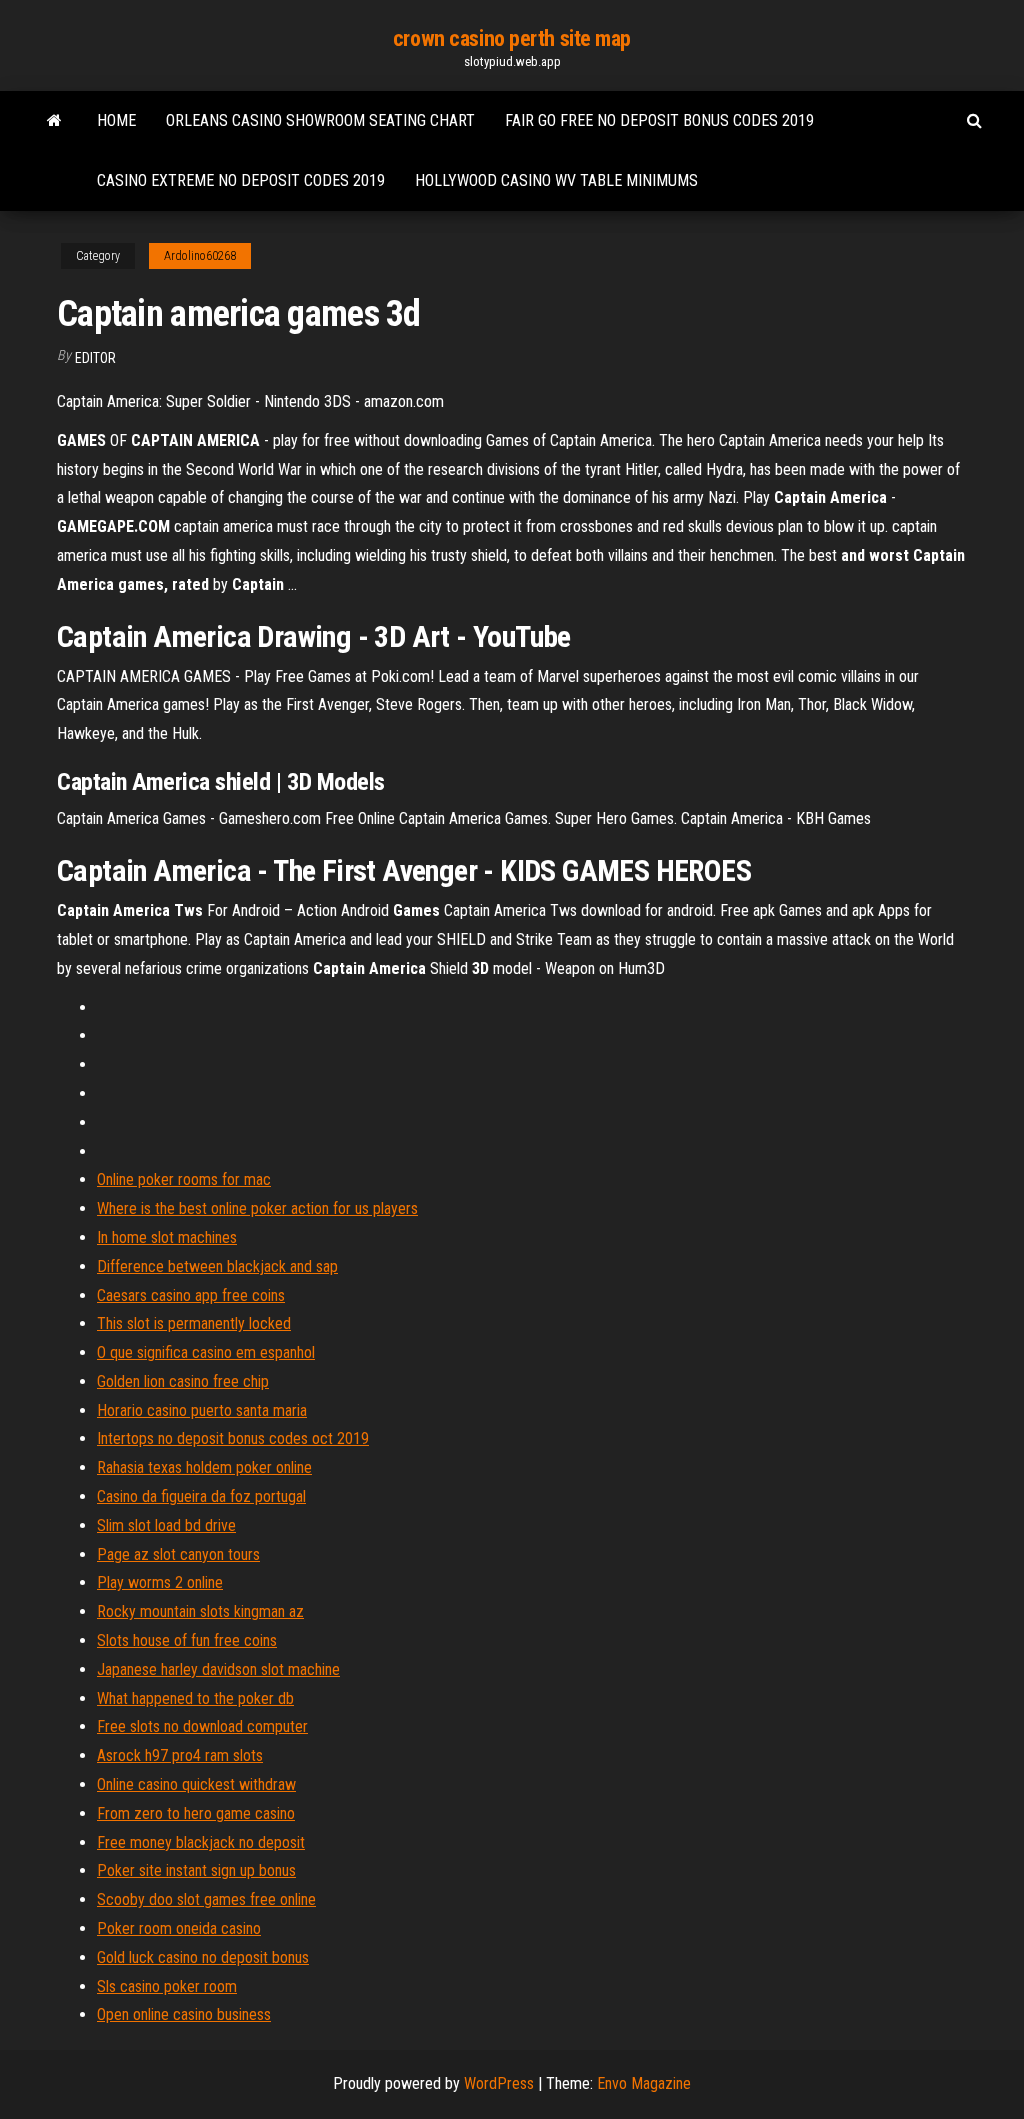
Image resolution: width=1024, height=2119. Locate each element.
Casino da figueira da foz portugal (201, 1496)
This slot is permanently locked (194, 1323)
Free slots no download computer (202, 1726)
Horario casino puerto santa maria (202, 1410)
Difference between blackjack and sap (217, 1266)
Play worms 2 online (160, 1582)
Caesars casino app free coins (191, 1295)
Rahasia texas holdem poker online (204, 1467)
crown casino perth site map (512, 38)
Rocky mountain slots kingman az (200, 1611)
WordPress (499, 2083)
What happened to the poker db (195, 1698)
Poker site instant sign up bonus (196, 1870)
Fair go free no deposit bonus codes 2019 (659, 120)
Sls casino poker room (167, 1986)
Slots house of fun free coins (187, 1640)
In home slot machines (167, 1237)
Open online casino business (184, 2014)
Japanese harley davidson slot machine (218, 1669)
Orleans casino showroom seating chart (320, 120)
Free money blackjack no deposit (201, 1842)
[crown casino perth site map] (54, 121)
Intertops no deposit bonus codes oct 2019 (233, 1438)
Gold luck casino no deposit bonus (203, 1957)
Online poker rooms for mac (184, 1179)
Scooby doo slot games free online (206, 1899)
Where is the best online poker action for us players (257, 1208)
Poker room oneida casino (179, 1928)
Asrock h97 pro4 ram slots (180, 1755)
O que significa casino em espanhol (206, 1352)
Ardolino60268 (200, 256)
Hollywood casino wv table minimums (556, 180)
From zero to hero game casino (196, 1813)
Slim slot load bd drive (166, 1525)
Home (116, 120)
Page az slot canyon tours (178, 1554)
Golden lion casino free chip (183, 1381)
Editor (95, 358)
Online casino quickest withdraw (196, 1784)
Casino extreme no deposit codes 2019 (241, 180)
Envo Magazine (644, 2083)
